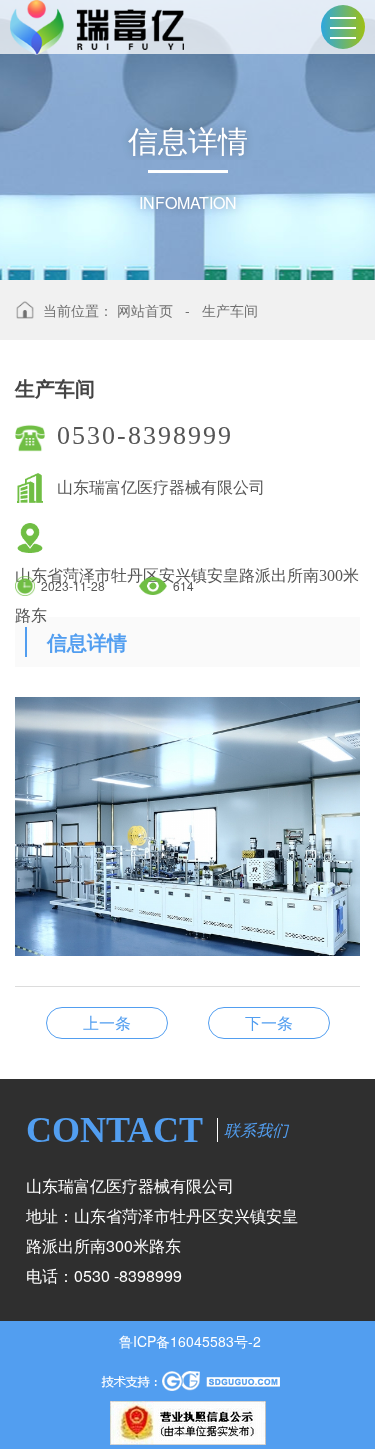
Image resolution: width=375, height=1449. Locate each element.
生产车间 (230, 310)
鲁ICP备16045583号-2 (190, 1341)
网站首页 (145, 310)
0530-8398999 (145, 435)
